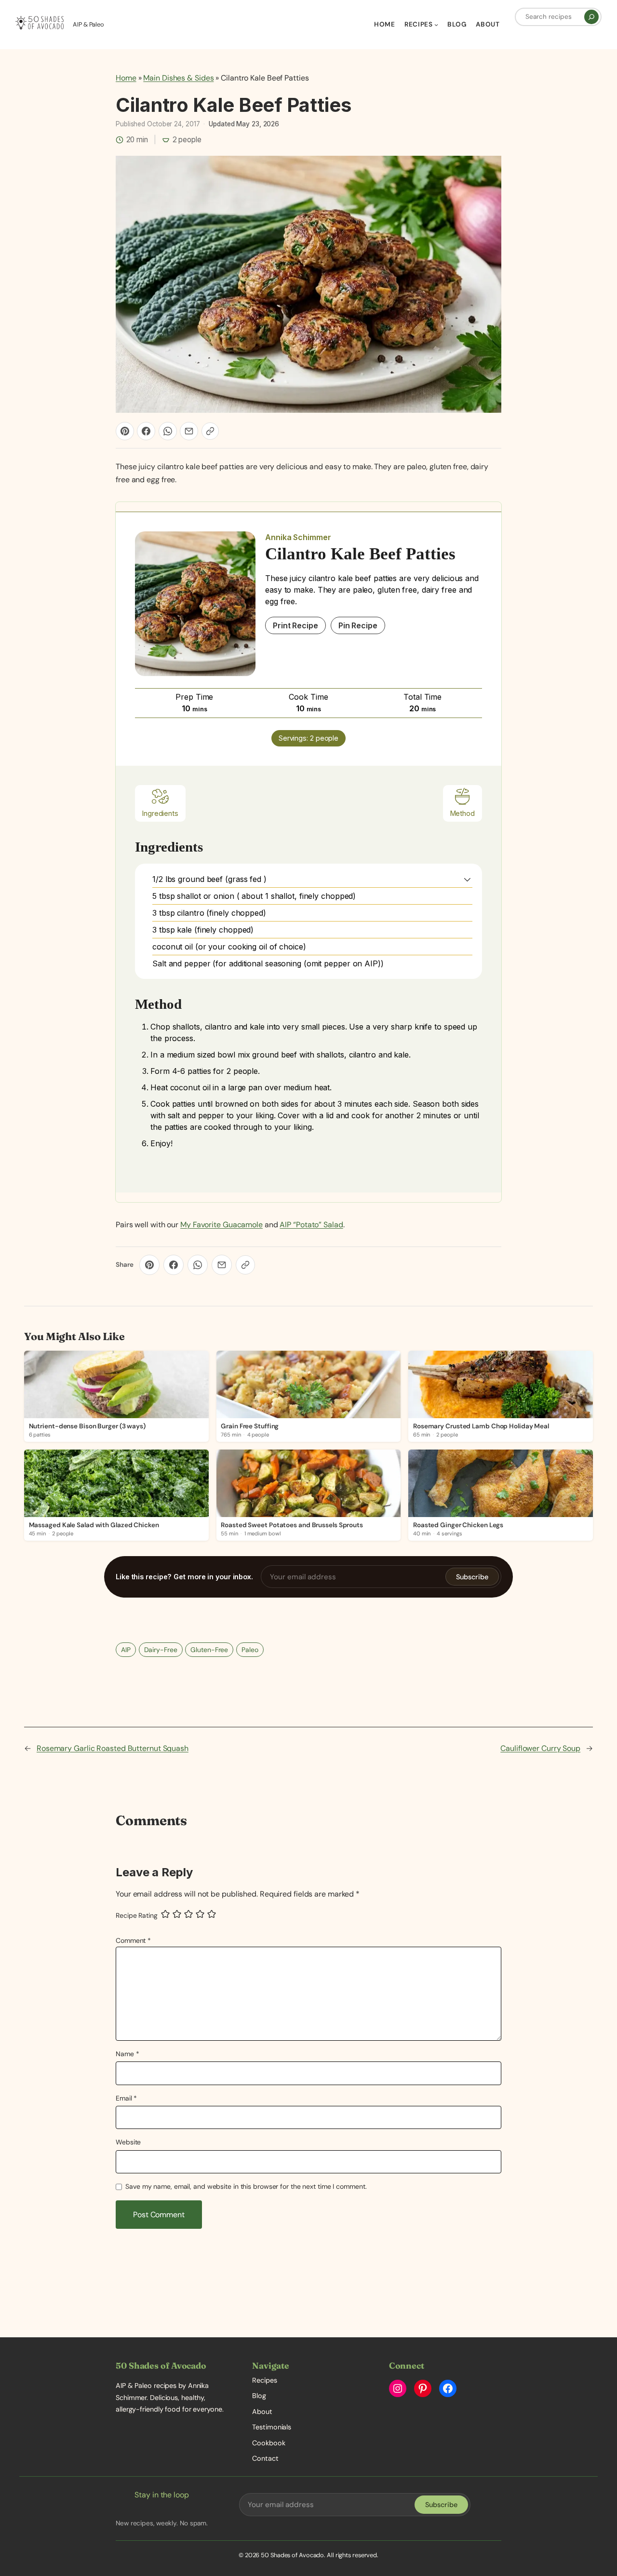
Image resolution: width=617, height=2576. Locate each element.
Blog (259, 2396)
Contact (265, 2458)
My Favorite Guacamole (221, 1225)
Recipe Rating (137, 1916)
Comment (133, 1940)
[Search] (591, 17)
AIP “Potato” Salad (311, 1225)
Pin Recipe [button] (358, 625)
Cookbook (268, 2443)
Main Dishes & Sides (178, 78)
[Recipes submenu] (436, 25)
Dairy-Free (161, 1650)
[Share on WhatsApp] (168, 431)
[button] (467, 879)
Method (463, 813)
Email (126, 2098)
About (262, 2412)
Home (126, 78)
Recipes (264, 2380)
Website (128, 2142)
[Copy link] (210, 431)
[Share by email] (189, 431)
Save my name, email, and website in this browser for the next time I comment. (246, 2186)
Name (127, 2054)
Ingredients (160, 813)
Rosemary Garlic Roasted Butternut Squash (113, 1748)
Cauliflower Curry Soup (540, 1748)
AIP (126, 1650)
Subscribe (472, 1577)
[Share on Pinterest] (125, 431)
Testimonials (272, 2427)
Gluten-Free (209, 1650)
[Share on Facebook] (146, 431)
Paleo (250, 1650)
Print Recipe (295, 625)
